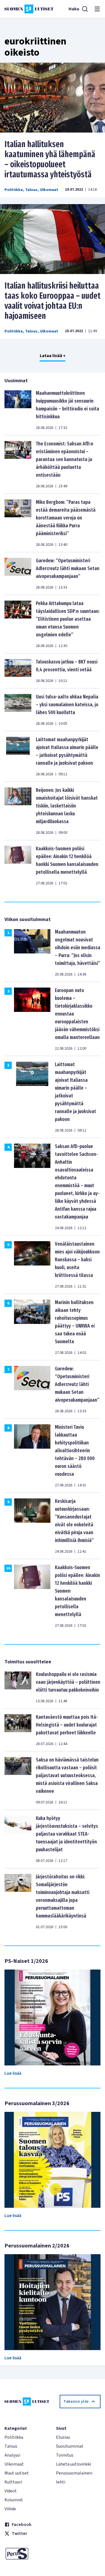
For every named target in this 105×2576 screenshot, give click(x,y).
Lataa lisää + (53, 356)
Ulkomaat (49, 190)
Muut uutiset (17, 2473)
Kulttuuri (13, 2482)
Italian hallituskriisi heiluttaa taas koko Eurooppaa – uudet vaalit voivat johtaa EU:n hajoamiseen (53, 301)
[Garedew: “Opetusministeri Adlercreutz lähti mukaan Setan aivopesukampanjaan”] (18, 573)
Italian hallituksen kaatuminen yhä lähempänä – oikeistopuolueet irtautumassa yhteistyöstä (50, 159)
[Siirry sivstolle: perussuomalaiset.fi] (27, 2554)
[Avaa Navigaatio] (97, 9)
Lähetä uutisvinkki (73, 2464)
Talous (31, 190)
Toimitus (65, 2455)
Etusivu (63, 2437)
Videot (11, 2491)
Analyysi (12, 2455)
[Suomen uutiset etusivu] (29, 9)
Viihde (10, 2509)
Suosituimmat (70, 2446)
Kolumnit (14, 2500)
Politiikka (14, 190)
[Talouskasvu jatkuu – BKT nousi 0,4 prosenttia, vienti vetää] (18, 671)
